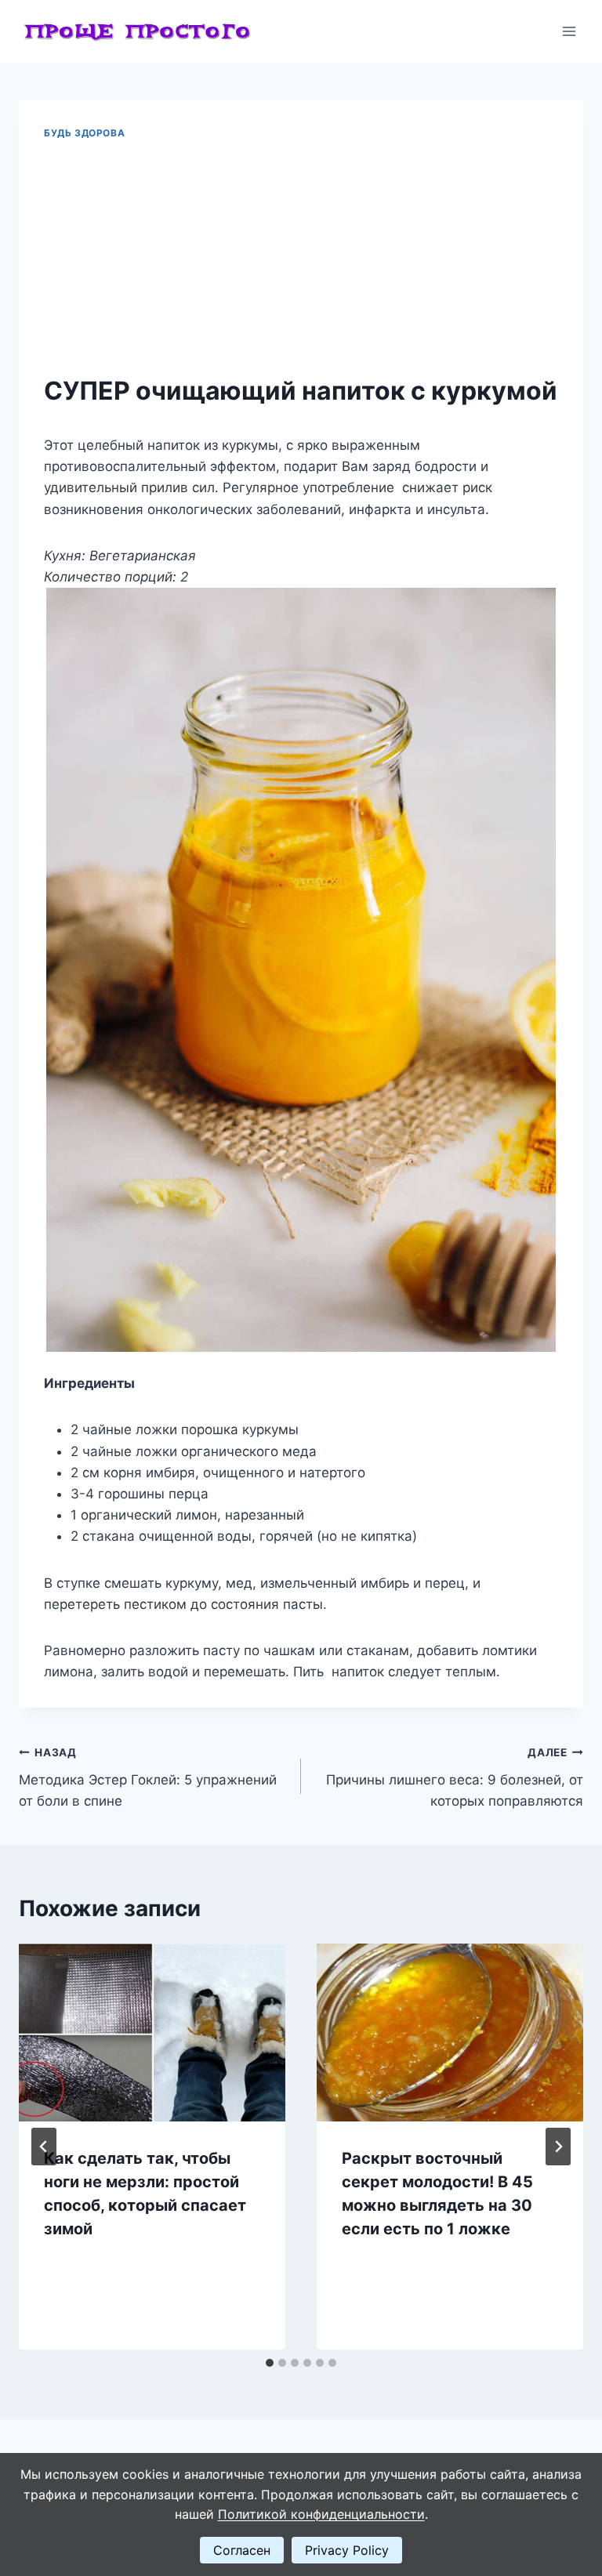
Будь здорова (84, 133)
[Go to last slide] (44, 2147)
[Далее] (558, 2147)
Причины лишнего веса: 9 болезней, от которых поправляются (455, 1777)
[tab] (270, 2363)
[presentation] (152, 2033)
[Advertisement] (301, 258)
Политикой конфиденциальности (321, 2514)
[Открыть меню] (569, 31)
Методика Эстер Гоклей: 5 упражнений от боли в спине (148, 1777)
